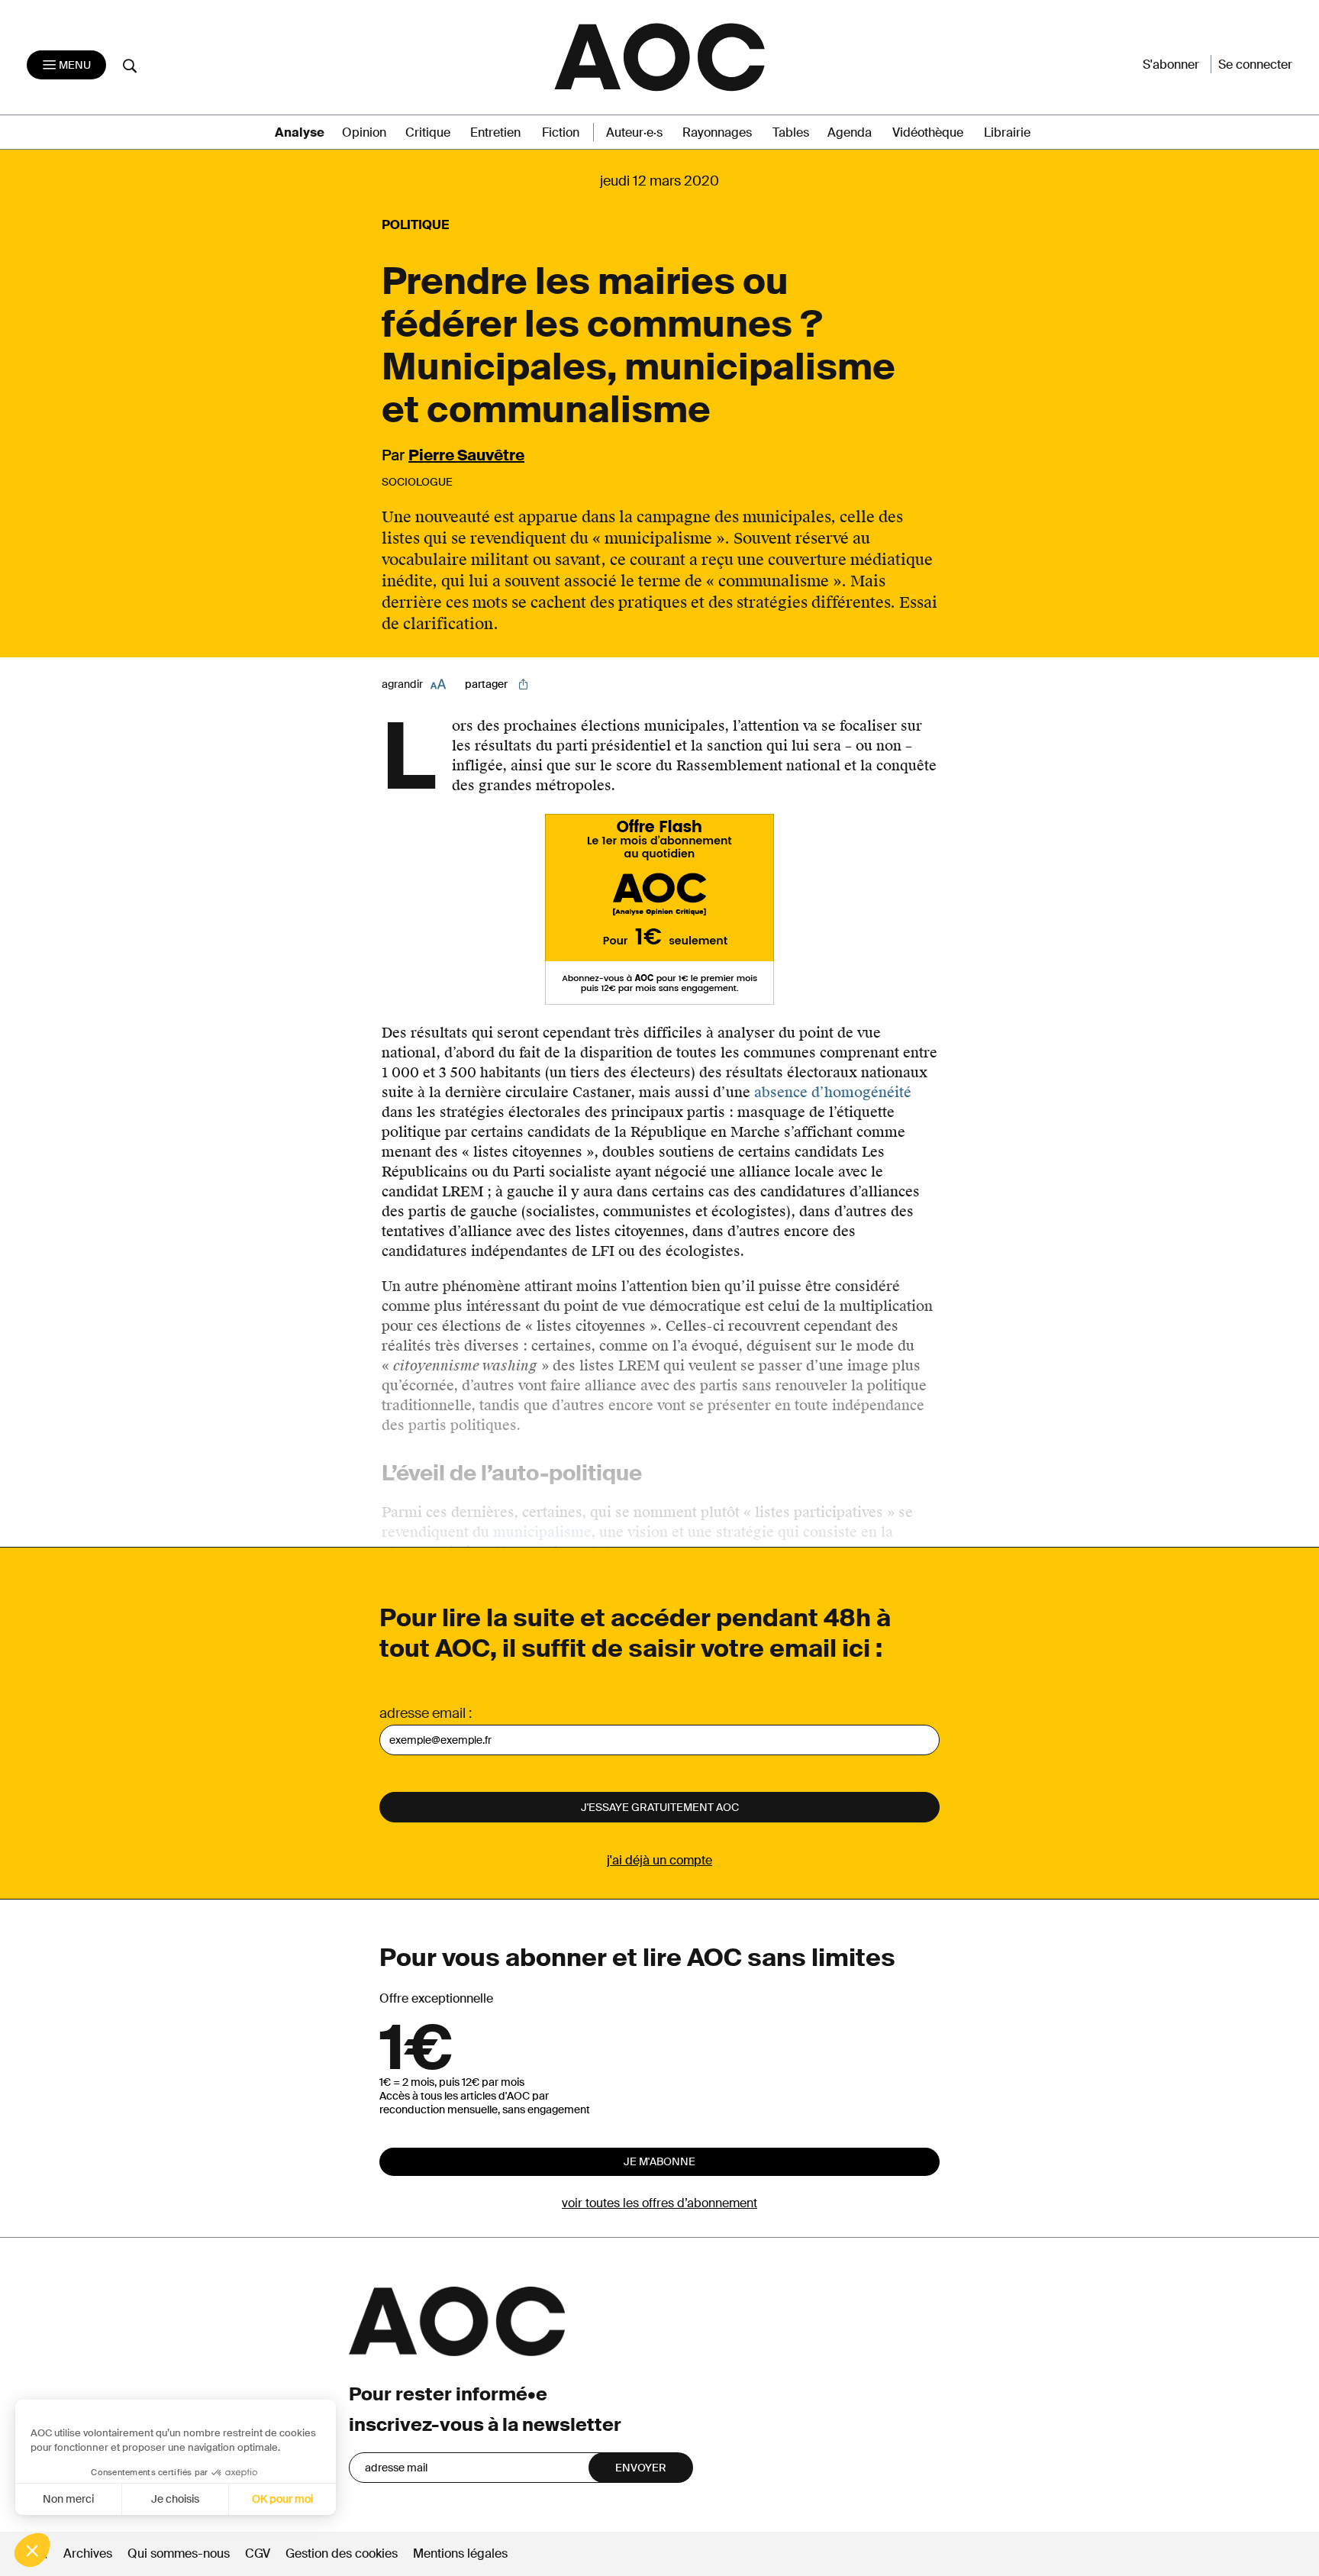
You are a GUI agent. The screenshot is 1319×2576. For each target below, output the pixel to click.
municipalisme (542, 1532)
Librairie (1007, 132)
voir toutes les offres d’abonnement (659, 2203)
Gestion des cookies (343, 2553)
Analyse (300, 132)
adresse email (422, 1713)
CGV (258, 2553)
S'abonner (1171, 65)
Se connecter (1255, 65)
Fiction (561, 132)
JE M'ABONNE (659, 2161)
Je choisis (175, 2499)
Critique (428, 132)
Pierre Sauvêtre (466, 455)
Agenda (850, 132)
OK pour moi (282, 2499)
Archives (88, 2553)
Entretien (495, 132)
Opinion (364, 132)
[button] (32, 2550)
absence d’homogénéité (833, 1092)
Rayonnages (717, 132)
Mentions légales (460, 2553)
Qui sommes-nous (179, 2553)
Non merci (68, 2499)
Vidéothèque (928, 132)
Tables (791, 132)
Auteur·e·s (634, 132)
